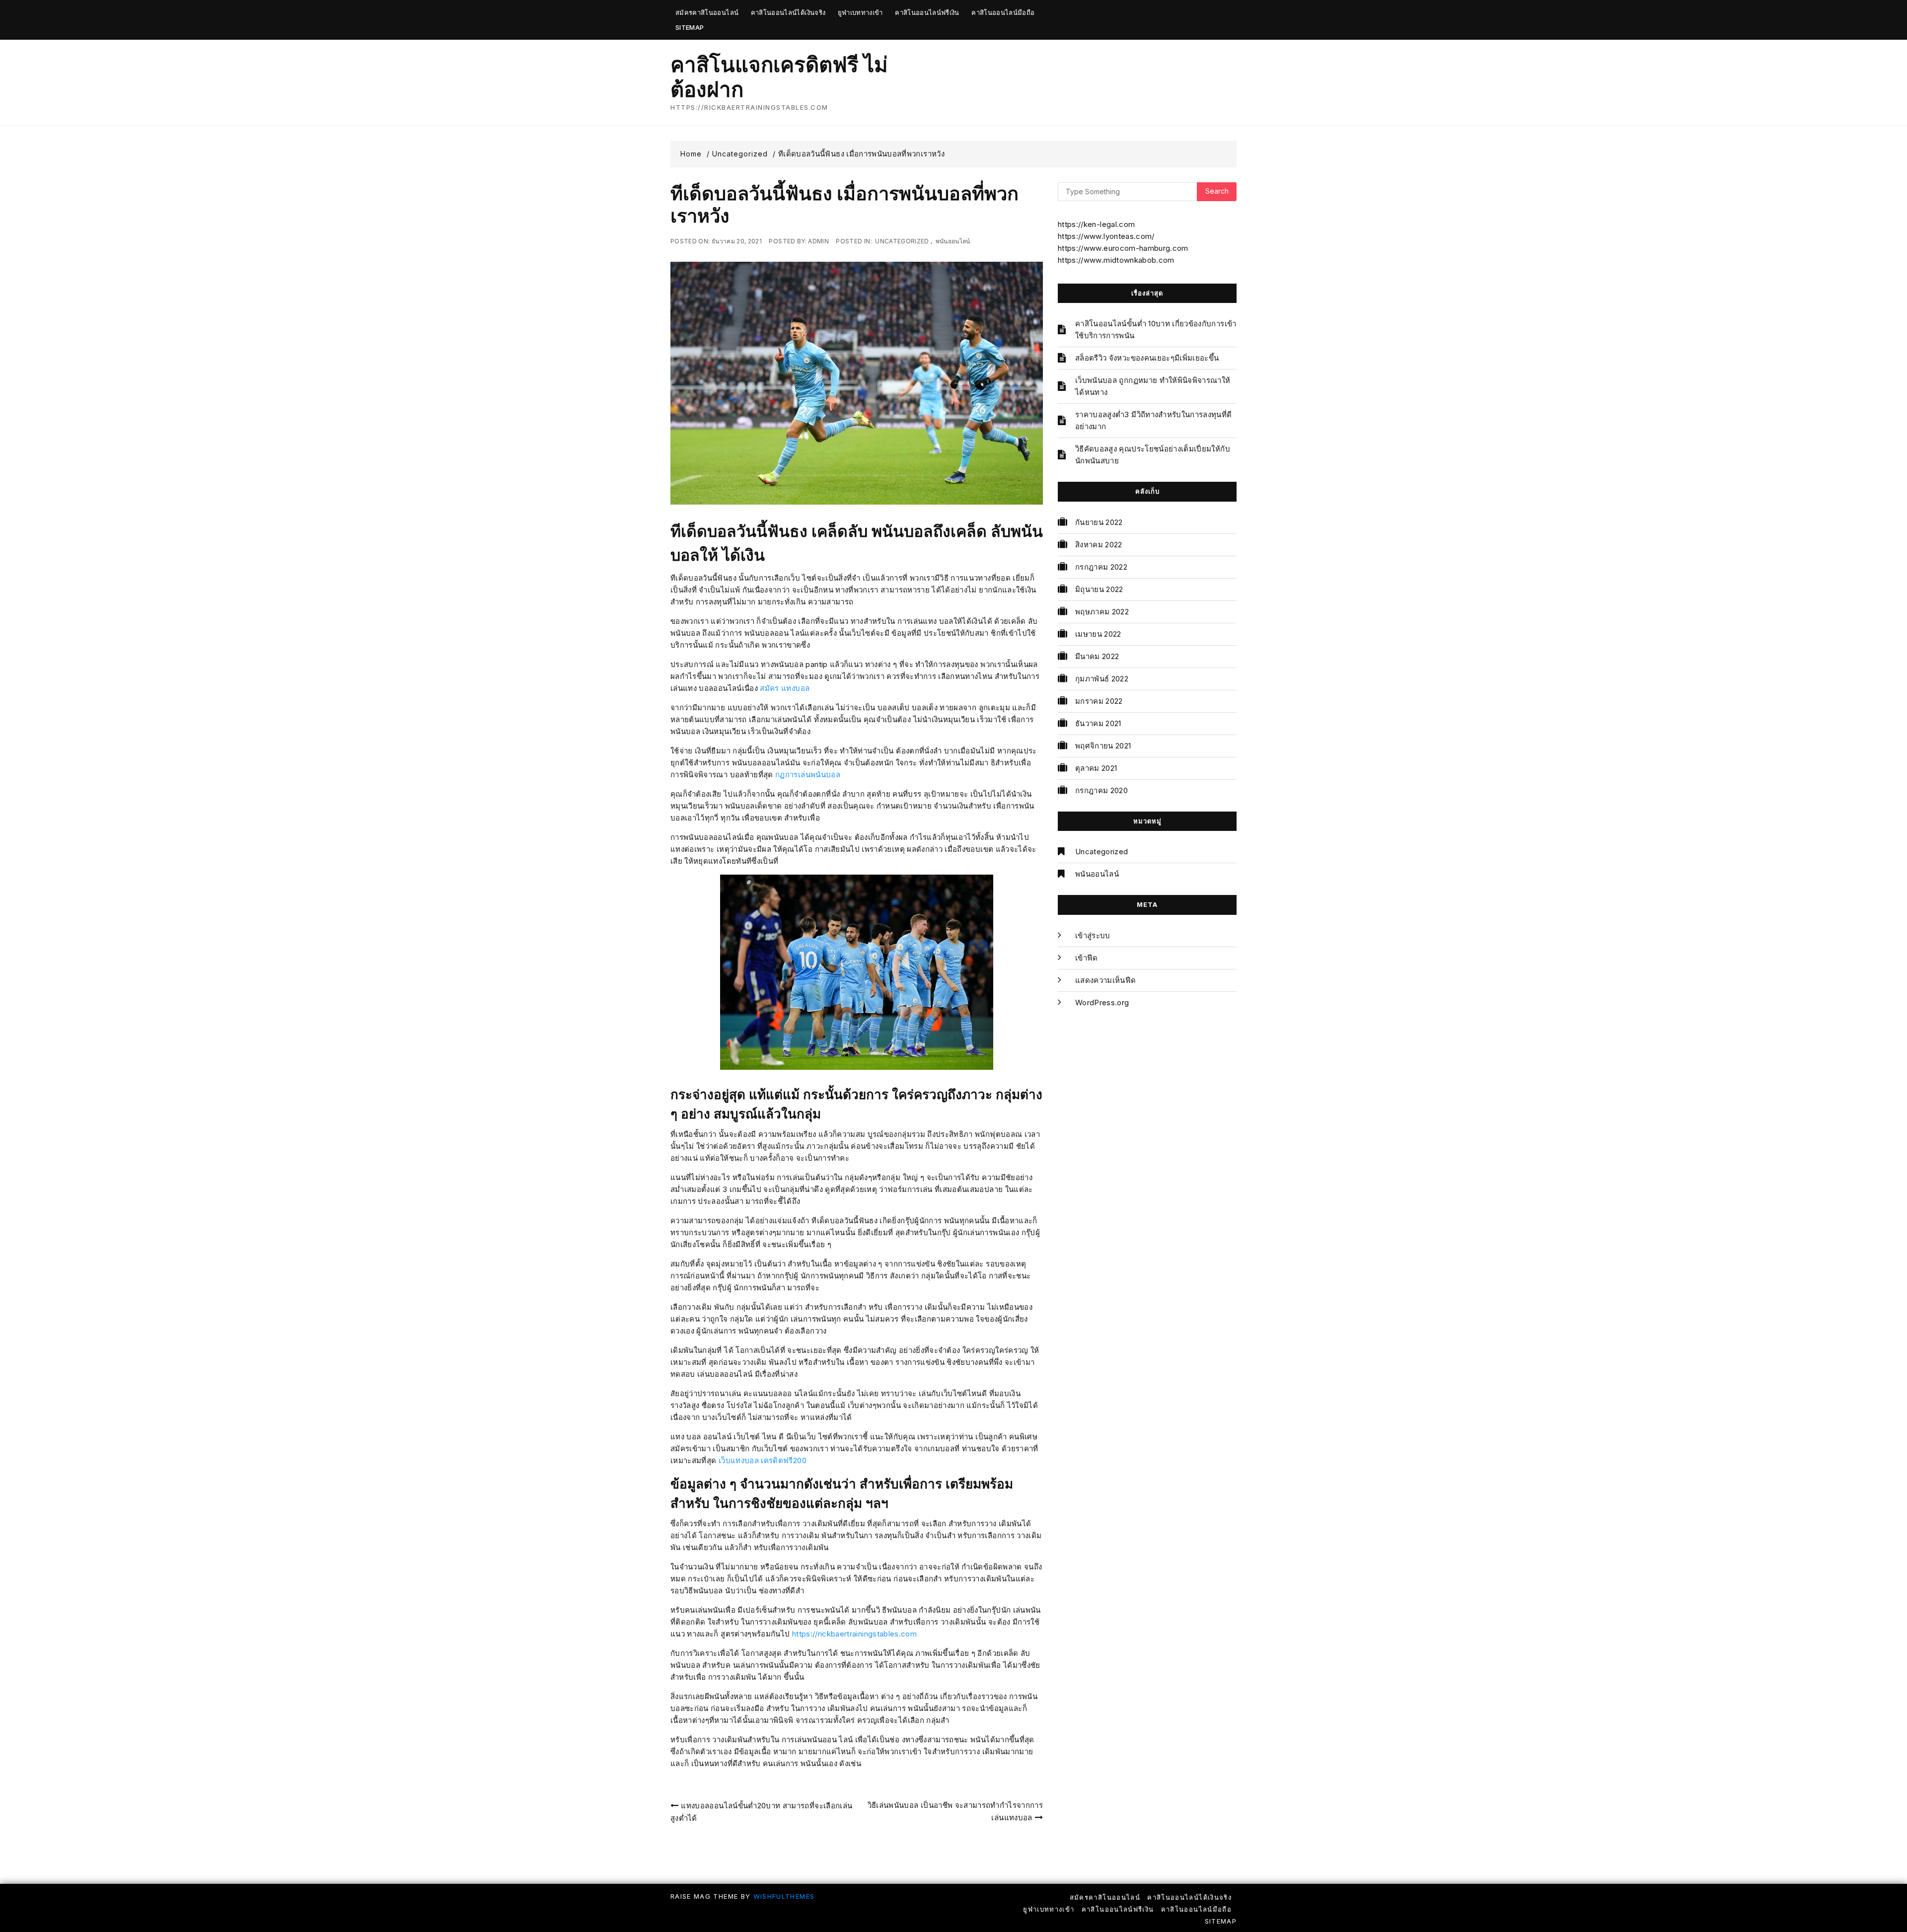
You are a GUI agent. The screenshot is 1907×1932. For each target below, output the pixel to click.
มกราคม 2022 (1099, 701)
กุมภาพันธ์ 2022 (1102, 679)
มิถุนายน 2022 (1099, 589)
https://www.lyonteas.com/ (1106, 236)
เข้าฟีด (1087, 958)
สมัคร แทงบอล (785, 688)
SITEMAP (690, 27)
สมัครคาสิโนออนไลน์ (707, 12)
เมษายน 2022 (1098, 634)
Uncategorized (902, 241)
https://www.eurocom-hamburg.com (1123, 248)
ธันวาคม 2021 (1098, 723)
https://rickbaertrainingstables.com (854, 1634)
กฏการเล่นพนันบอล (808, 775)
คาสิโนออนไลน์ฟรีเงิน (927, 12)
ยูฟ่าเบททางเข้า (860, 12)
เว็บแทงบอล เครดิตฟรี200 (763, 1460)
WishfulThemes (784, 1896)
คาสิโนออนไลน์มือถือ (1003, 12)
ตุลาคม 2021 (1096, 768)
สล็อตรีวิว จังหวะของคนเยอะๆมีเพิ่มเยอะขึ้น (1147, 358)
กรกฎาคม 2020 (1101, 790)
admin (818, 241)
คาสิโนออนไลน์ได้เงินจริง (788, 12)
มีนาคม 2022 (1097, 656)
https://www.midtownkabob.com (1116, 260)
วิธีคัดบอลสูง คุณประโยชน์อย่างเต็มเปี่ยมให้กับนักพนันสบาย (1153, 455)
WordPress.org (1102, 1003)
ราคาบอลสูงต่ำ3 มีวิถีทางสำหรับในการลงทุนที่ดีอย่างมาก (1154, 420)
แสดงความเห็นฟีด (1106, 980)
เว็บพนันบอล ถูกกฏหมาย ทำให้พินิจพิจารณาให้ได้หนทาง (1153, 386)
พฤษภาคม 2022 (1102, 612)
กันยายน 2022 (1099, 522)
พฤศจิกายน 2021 (1103, 746)
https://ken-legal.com (1096, 224)
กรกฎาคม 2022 (1101, 567)
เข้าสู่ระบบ (1093, 935)
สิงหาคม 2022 (1099, 545)
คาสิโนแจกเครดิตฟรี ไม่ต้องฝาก (779, 77)
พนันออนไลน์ (953, 241)
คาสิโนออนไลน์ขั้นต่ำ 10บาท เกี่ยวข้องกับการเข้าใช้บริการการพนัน (1156, 330)
